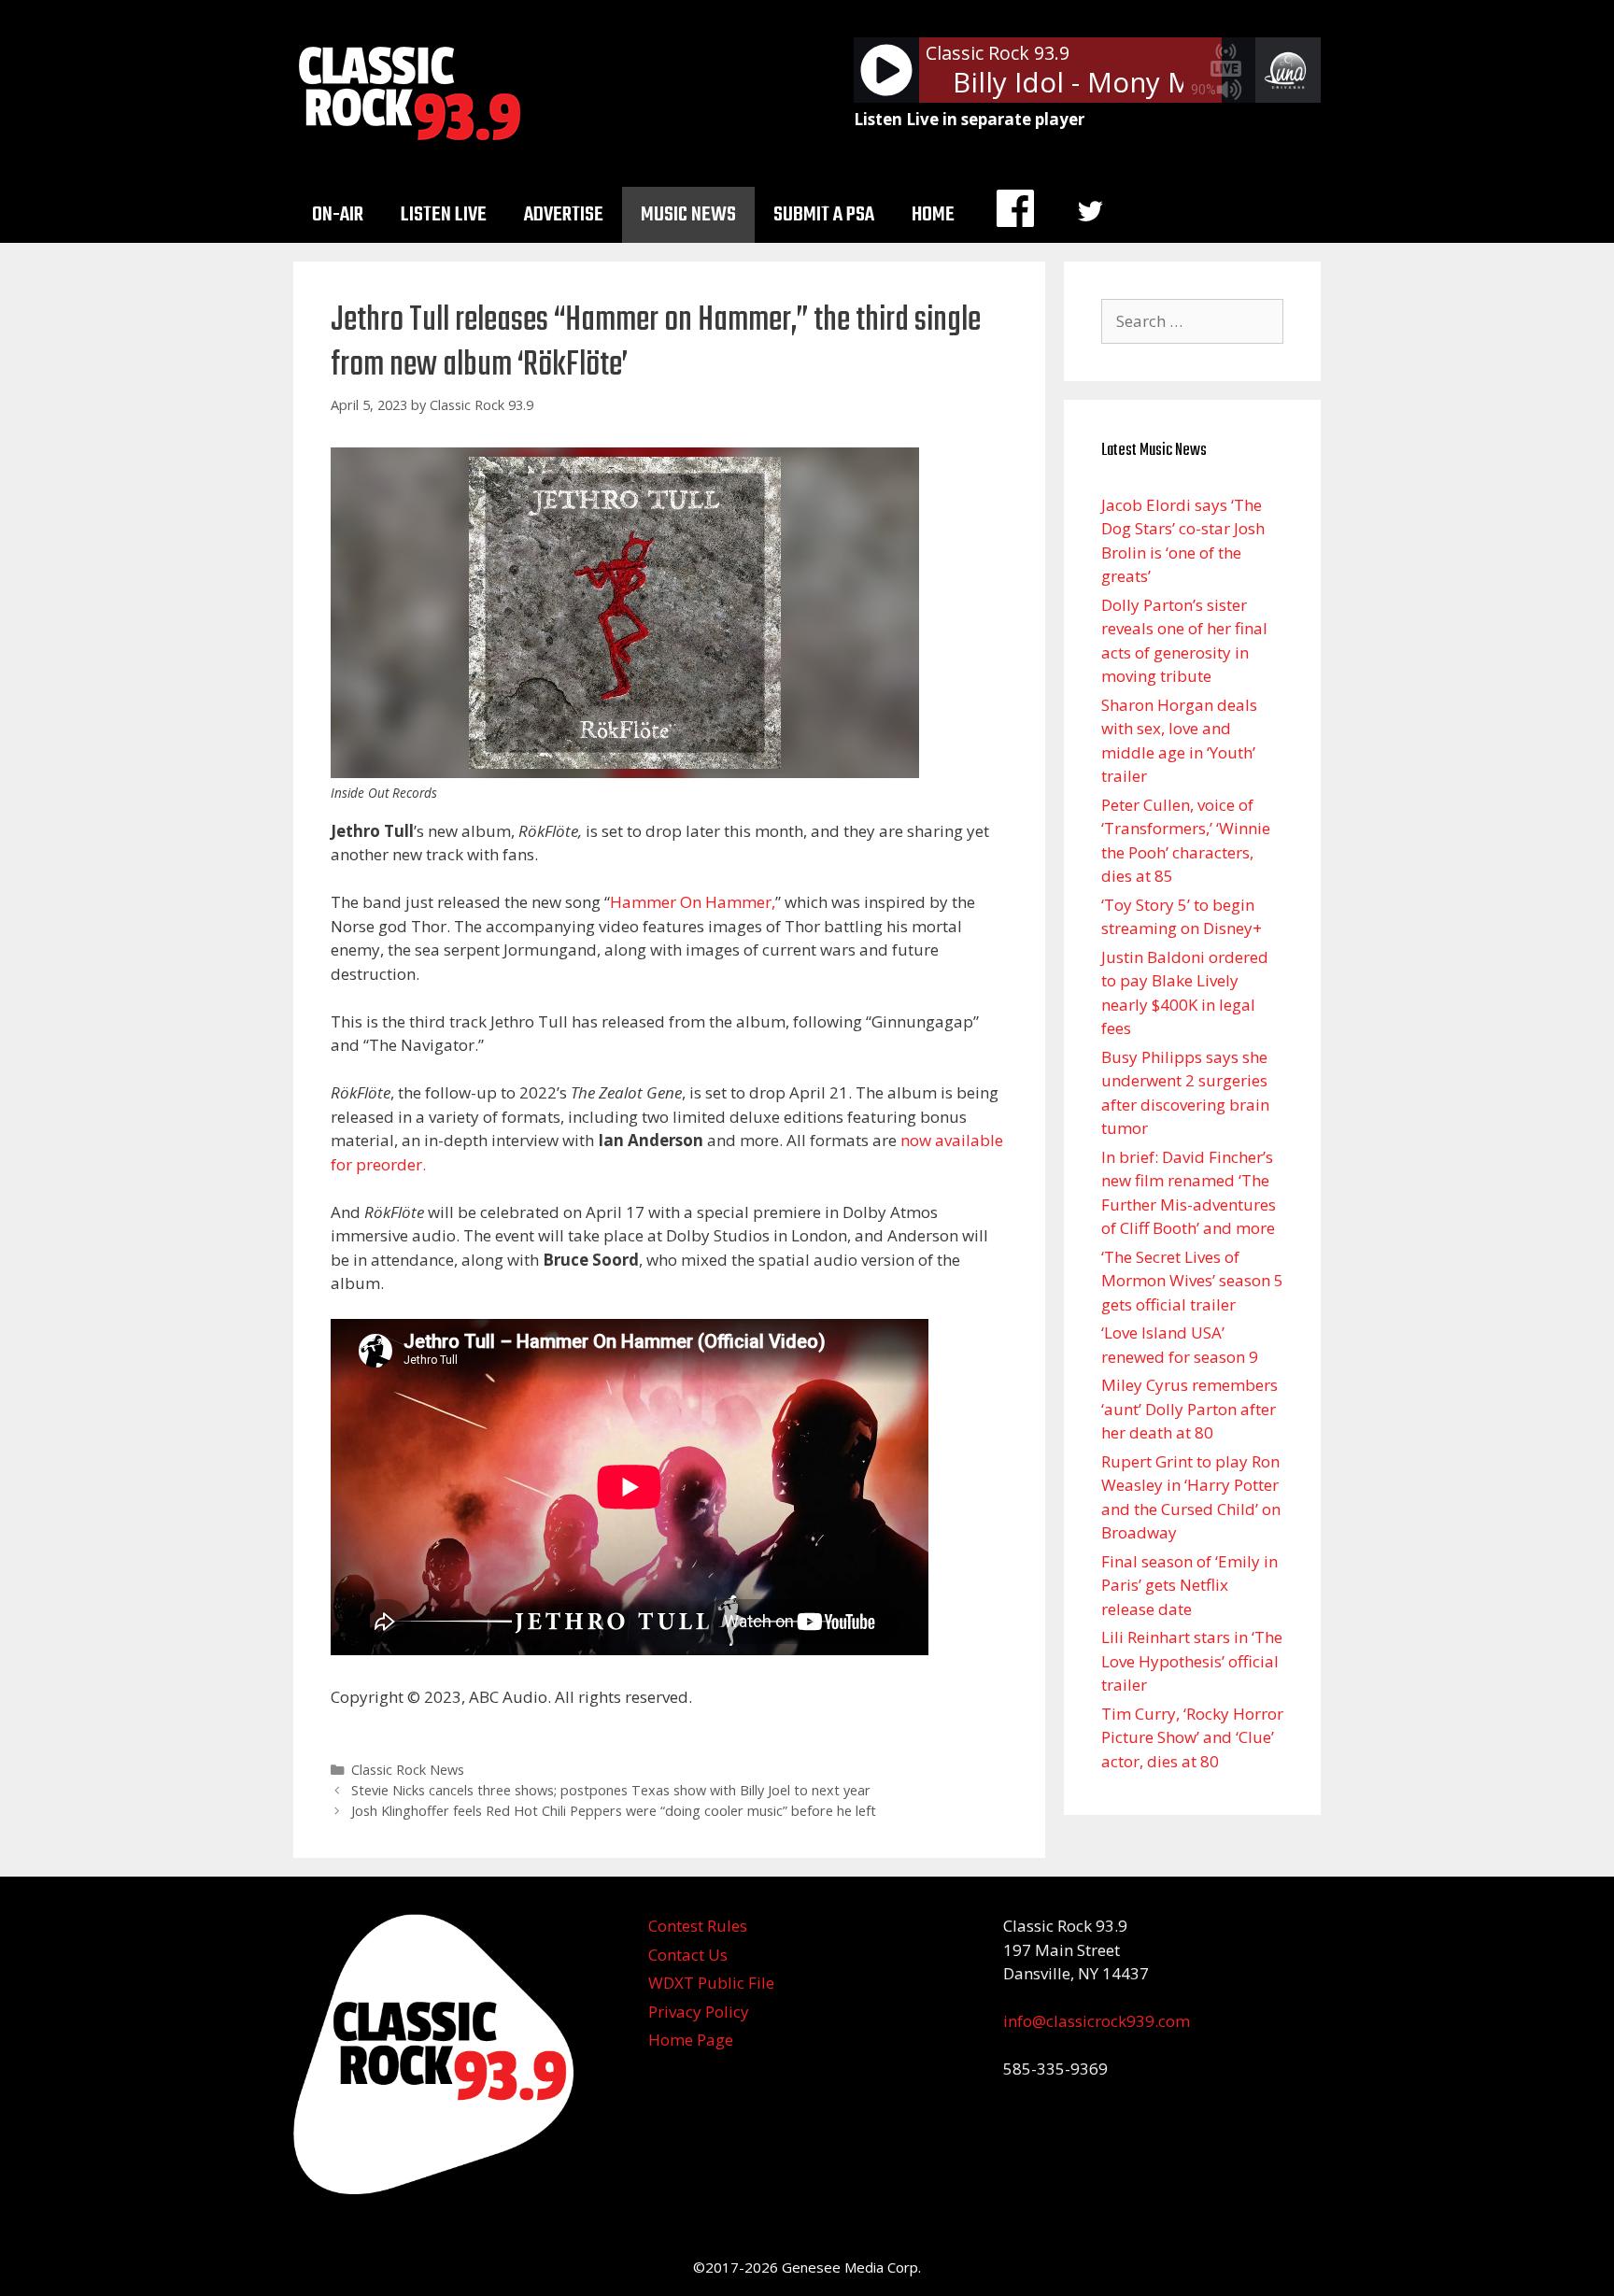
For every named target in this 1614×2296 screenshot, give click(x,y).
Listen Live (444, 215)
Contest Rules (698, 1926)
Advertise (564, 215)
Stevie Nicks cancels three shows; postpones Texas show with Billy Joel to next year (611, 1790)
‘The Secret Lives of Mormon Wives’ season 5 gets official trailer (1192, 1281)
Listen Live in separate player (969, 119)
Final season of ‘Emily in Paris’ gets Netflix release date (1189, 1585)
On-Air (338, 215)
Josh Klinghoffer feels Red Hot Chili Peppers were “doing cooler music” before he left (614, 1811)
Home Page (691, 2040)
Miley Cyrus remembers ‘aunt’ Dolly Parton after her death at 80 (1189, 1409)
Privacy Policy (699, 2012)
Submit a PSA (824, 215)
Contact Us (688, 1955)
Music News (688, 215)
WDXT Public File (711, 1983)
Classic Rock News (408, 1770)
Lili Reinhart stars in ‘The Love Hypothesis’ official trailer (1192, 1661)
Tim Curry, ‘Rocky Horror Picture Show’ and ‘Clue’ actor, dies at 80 (1192, 1737)
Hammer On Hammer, (693, 902)
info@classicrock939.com (1097, 2021)
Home (933, 215)
